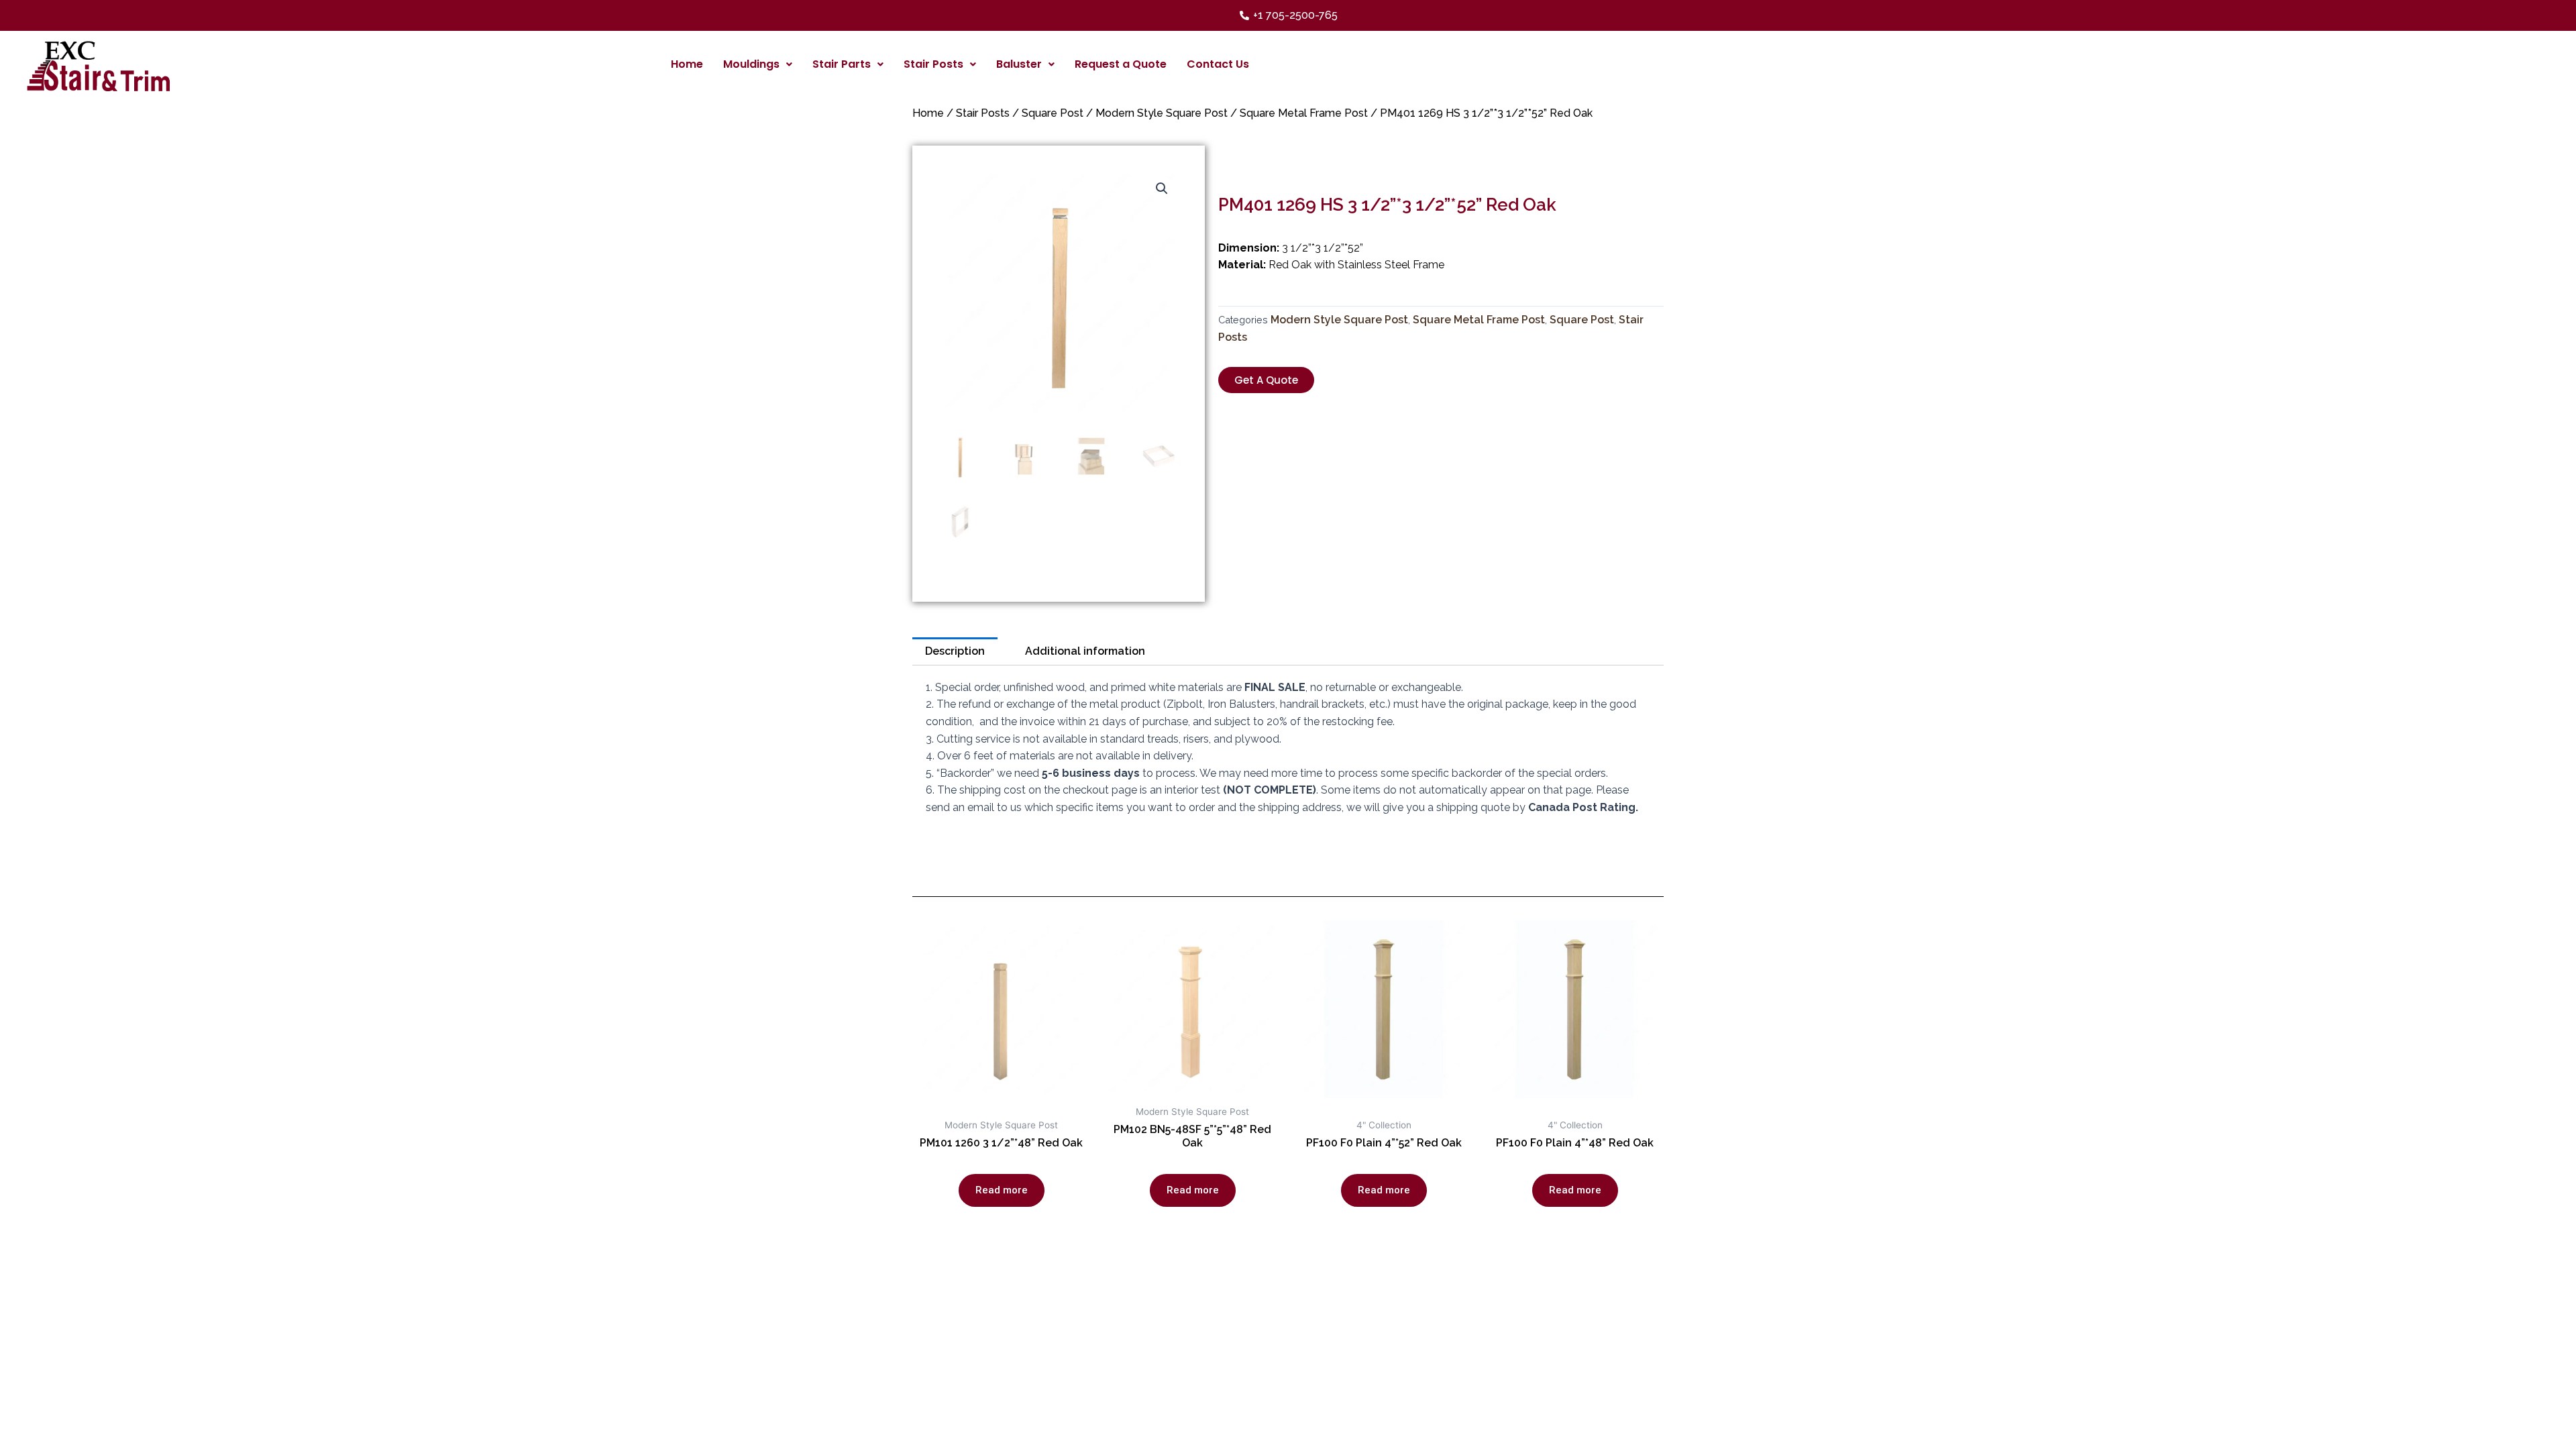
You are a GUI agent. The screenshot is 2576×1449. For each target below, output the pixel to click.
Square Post (1053, 113)
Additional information (1085, 651)
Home (687, 64)
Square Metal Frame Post (1304, 113)
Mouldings (751, 64)
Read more (1002, 1190)
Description (955, 651)
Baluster (1019, 64)
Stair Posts (933, 64)
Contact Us (1218, 64)
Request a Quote (1121, 64)
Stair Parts (842, 64)
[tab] (955, 651)
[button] (1266, 380)
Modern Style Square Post (1162, 113)
